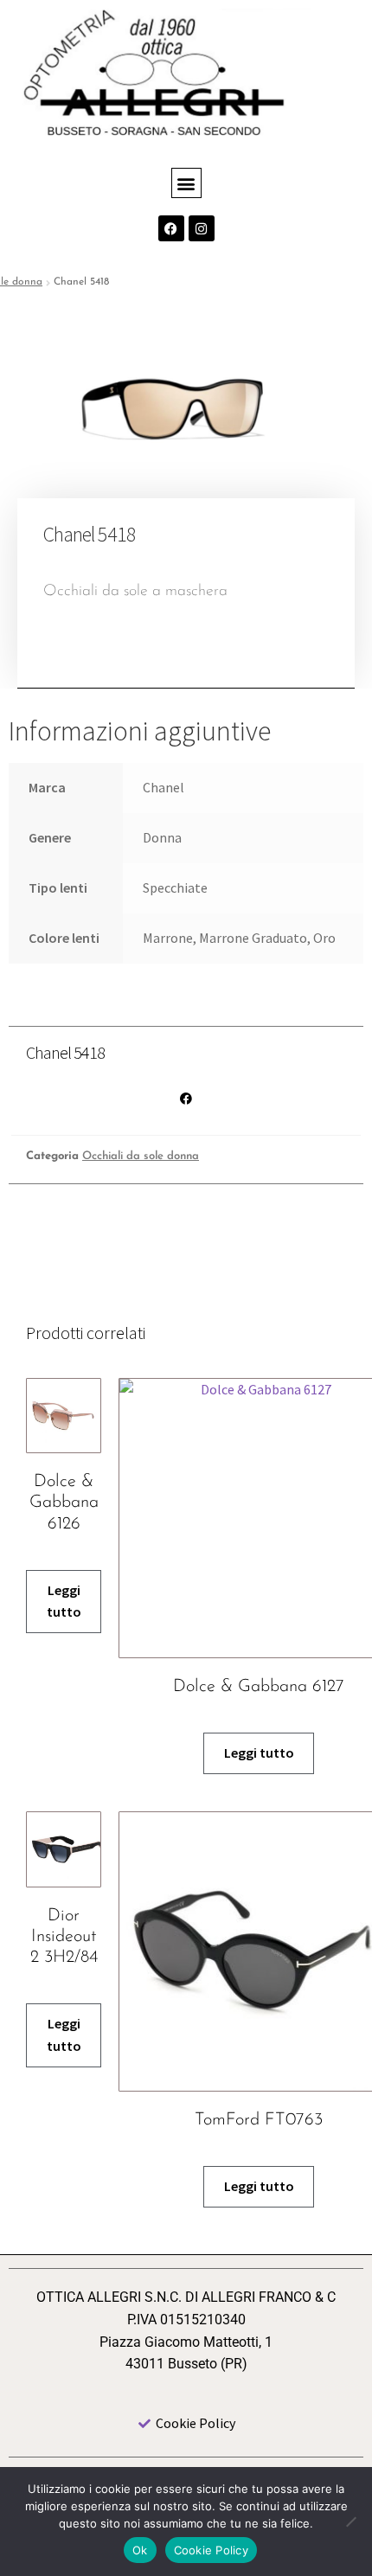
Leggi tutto (64, 1601)
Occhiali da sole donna (141, 1156)
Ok (140, 2550)
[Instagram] (202, 228)
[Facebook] (171, 228)
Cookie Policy (211, 2550)
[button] (186, 183)
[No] (350, 2522)
